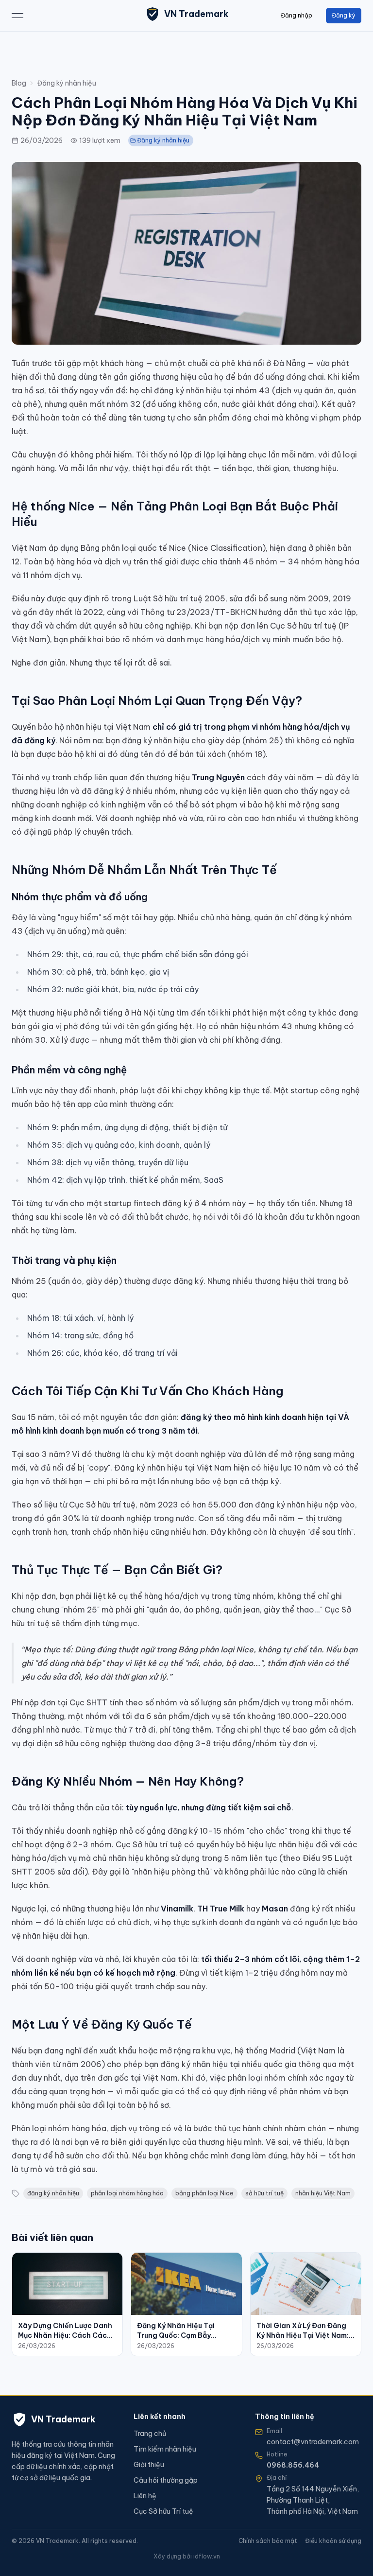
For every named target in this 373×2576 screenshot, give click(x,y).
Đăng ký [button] (344, 15)
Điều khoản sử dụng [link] (333, 2541)
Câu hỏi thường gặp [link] (166, 2480)
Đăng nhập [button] (297, 15)
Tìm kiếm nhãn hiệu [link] (165, 2449)
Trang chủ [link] (150, 2434)
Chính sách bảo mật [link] (268, 2541)
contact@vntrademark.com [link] (313, 2442)
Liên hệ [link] (145, 2496)
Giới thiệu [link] (149, 2465)
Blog (19, 83)
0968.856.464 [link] (293, 2465)
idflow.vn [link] (207, 2556)
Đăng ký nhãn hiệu (67, 83)
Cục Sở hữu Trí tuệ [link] (163, 2511)
